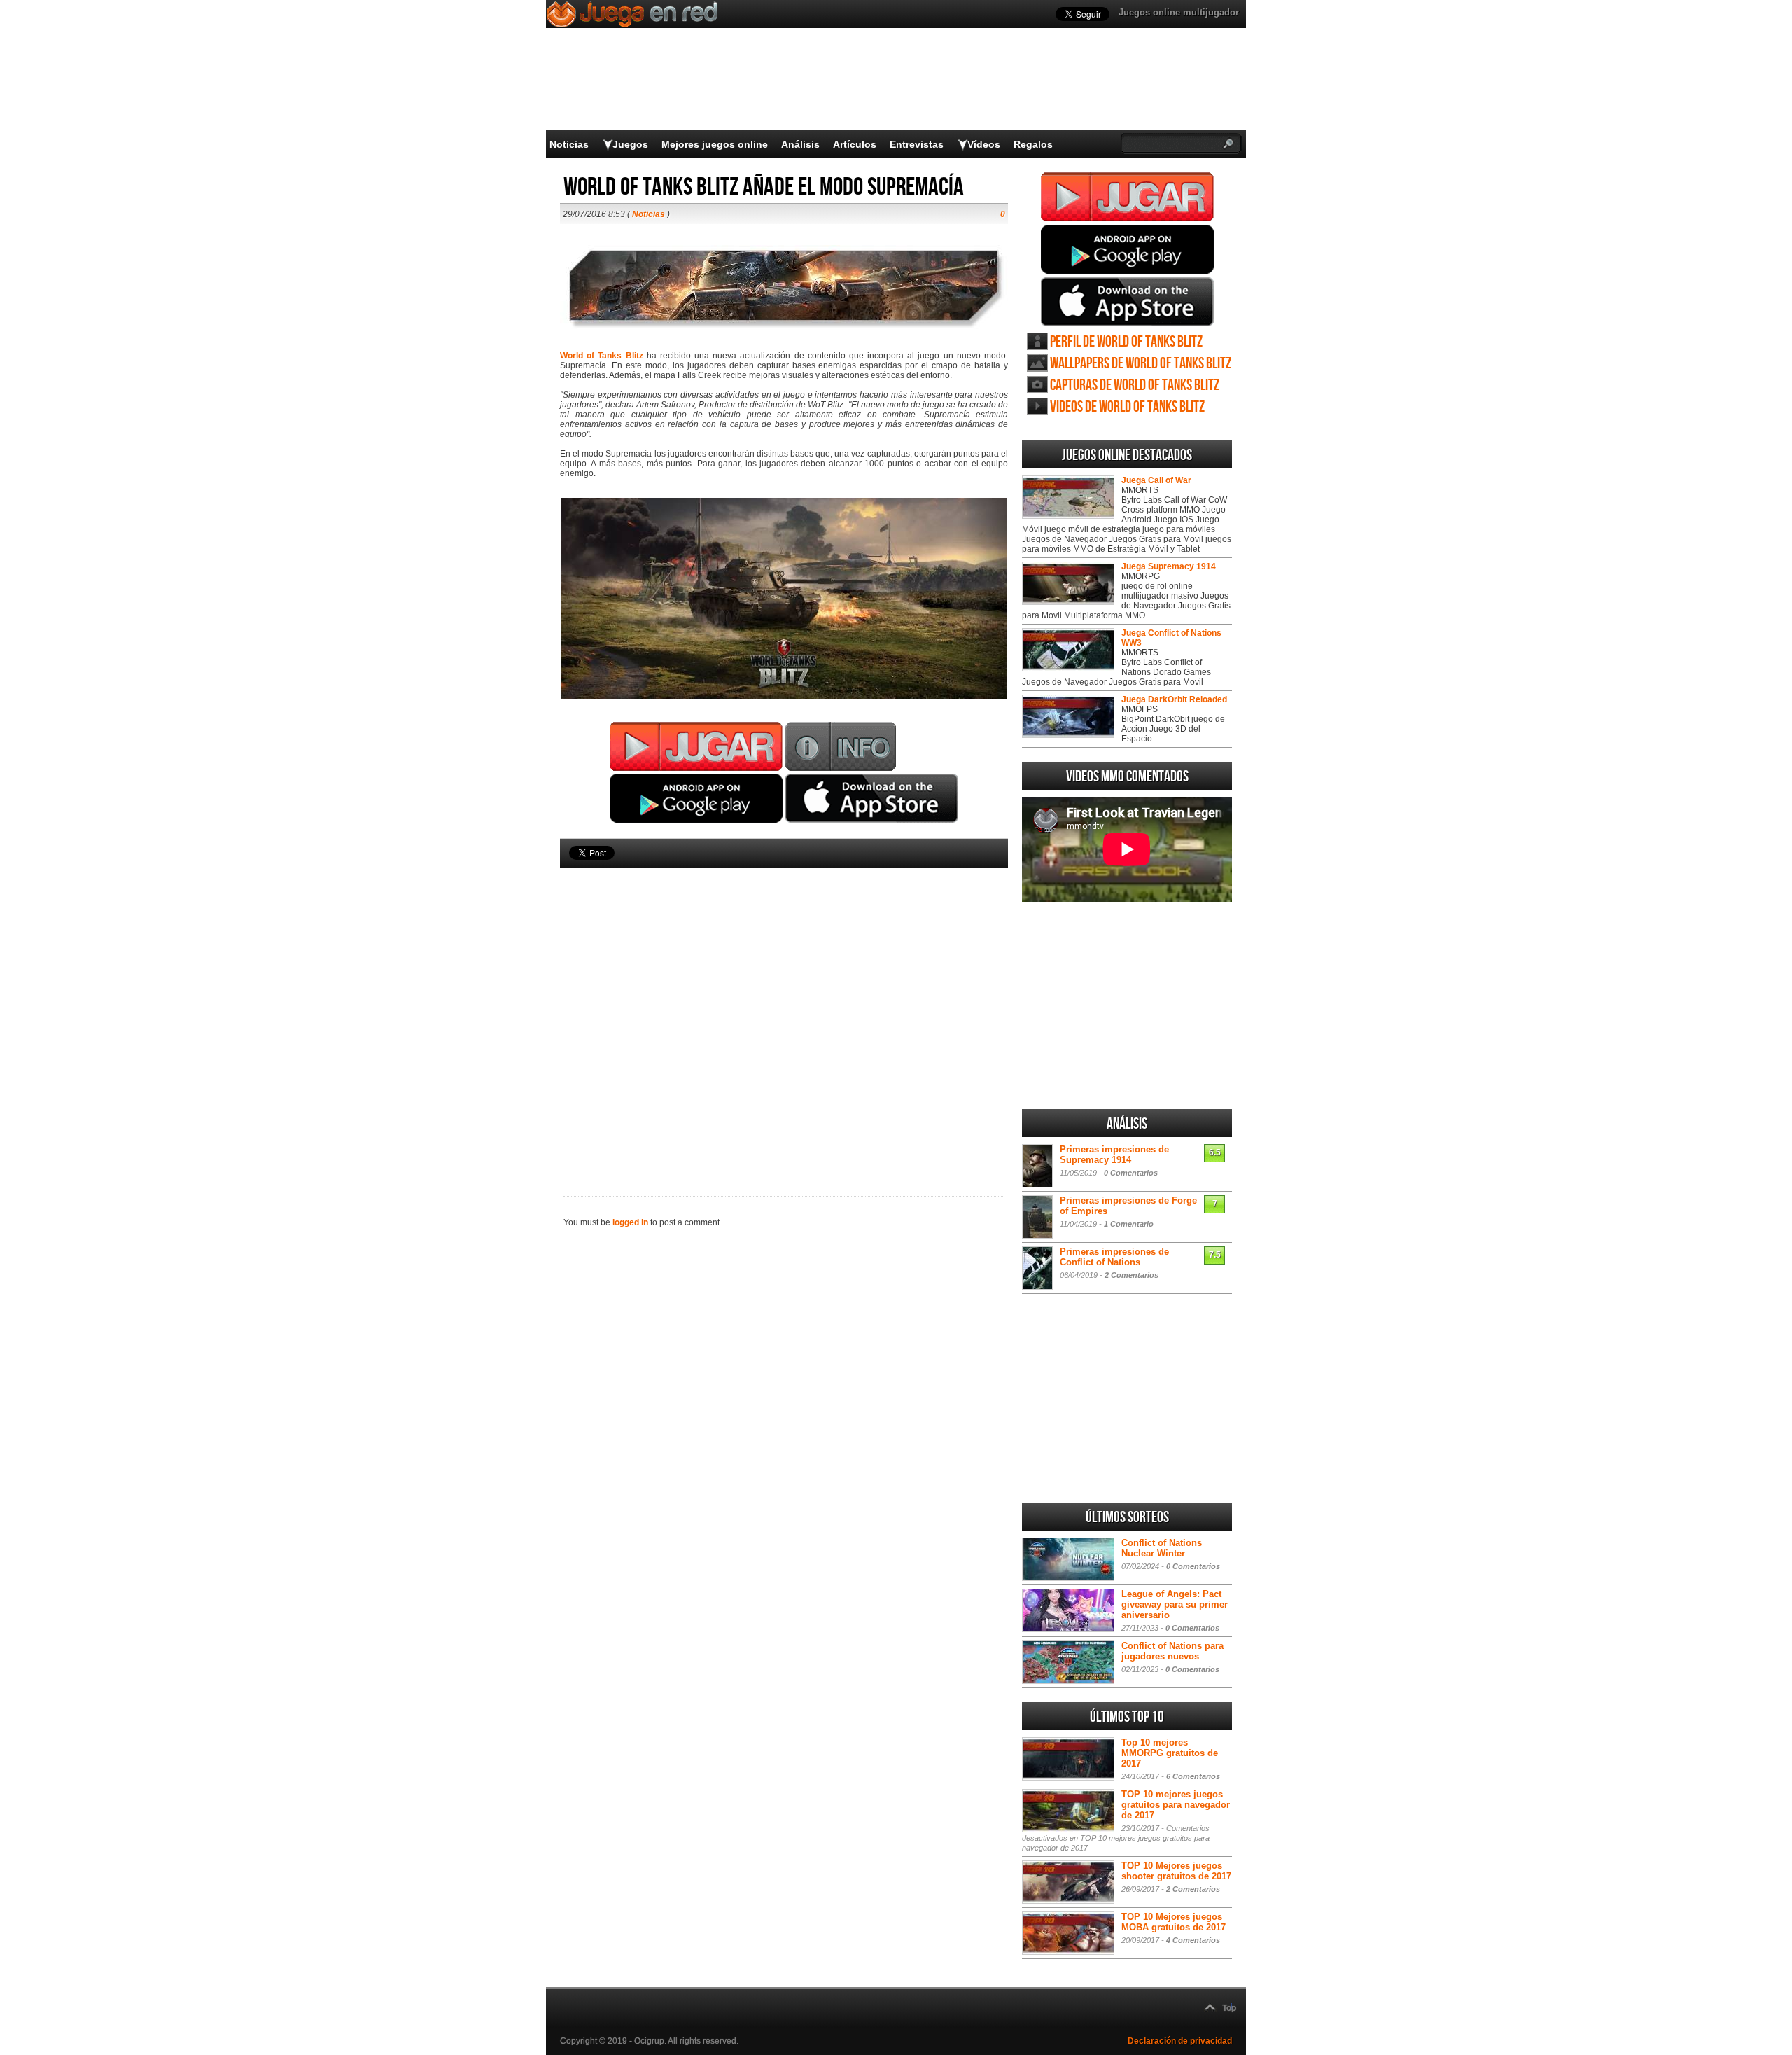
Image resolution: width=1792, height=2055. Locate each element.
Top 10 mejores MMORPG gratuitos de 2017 (1170, 1753)
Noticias (569, 144)
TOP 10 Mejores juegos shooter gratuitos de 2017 (1176, 1871)
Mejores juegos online (715, 144)
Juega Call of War (1156, 480)
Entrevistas (917, 144)
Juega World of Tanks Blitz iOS (1127, 302)
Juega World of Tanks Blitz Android (1127, 249)
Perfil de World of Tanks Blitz (1126, 342)
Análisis (800, 144)
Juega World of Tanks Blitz (1127, 197)
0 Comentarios (1131, 1173)
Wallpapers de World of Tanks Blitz (1141, 364)
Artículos (855, 144)
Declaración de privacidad (1180, 2041)
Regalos (1033, 144)
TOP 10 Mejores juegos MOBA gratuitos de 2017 (1174, 1922)
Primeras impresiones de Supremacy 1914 (1114, 1155)
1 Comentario (1129, 1224)
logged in (630, 1222)
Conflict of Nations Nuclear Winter (1162, 1548)
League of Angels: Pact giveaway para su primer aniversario (1175, 1604)
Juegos (630, 144)
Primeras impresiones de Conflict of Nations (1114, 1257)
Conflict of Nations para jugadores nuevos (1172, 1651)
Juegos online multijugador (1179, 12)
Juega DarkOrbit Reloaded (1174, 699)
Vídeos (984, 144)
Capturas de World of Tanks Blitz (1135, 385)
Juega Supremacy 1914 (1169, 566)
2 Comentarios (1132, 1275)
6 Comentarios (1193, 1776)
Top (1229, 2008)
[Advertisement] (784, 1008)
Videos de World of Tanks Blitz (1127, 407)
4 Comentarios (1193, 1940)
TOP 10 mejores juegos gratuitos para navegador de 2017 (1176, 1805)
